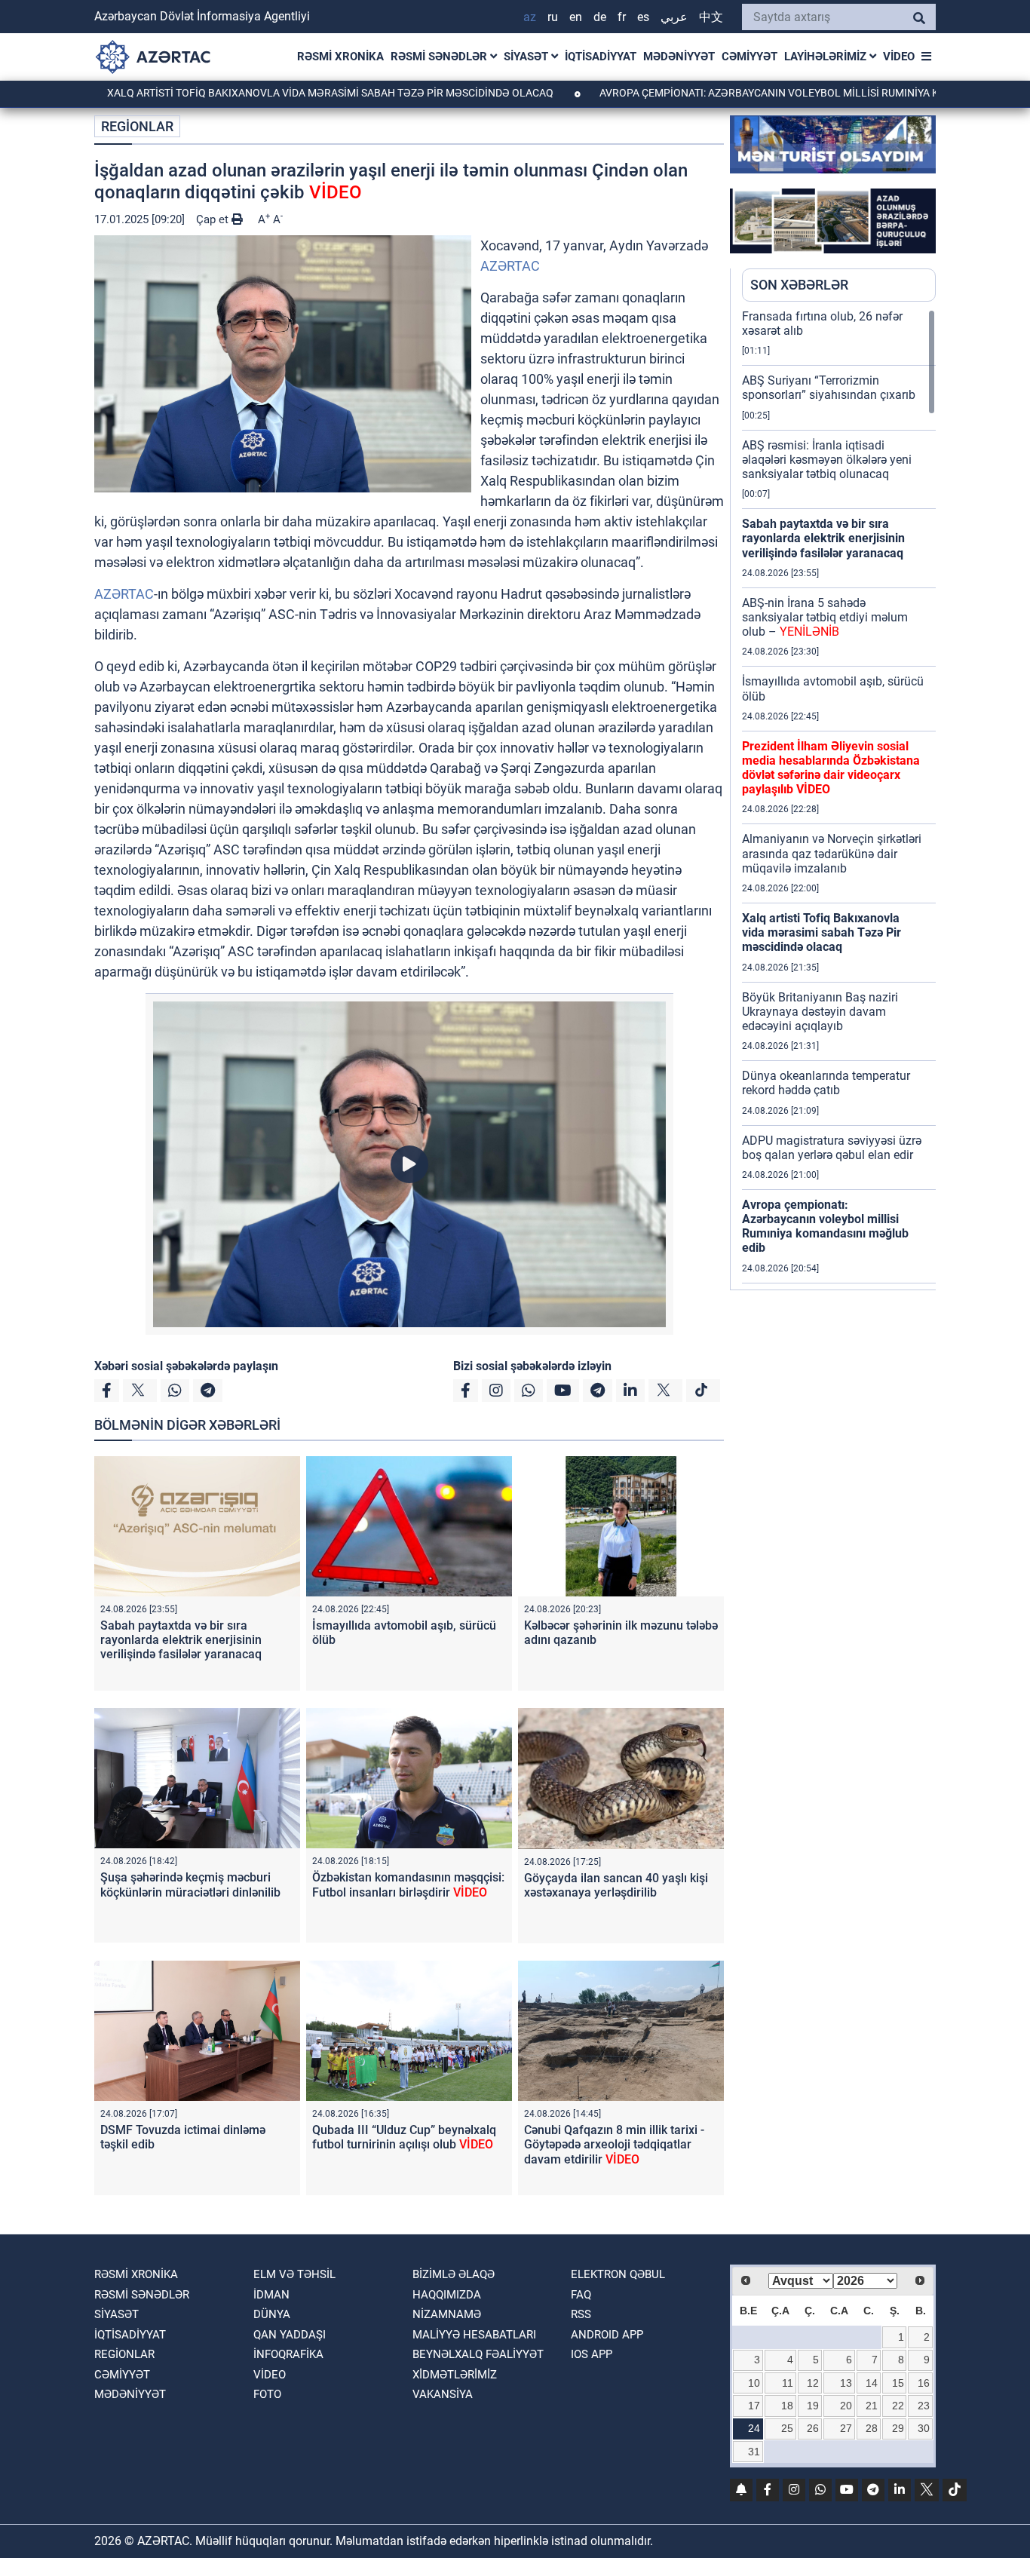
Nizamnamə (447, 2314)
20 (846, 2406)
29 (898, 2428)
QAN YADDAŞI (290, 2335)
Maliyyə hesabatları (474, 2335)
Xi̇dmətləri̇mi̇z (455, 2375)
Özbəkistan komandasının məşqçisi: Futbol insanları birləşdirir (408, 1884)
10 (754, 2383)
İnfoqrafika (288, 2354)
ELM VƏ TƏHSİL (294, 2274)
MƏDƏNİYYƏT (679, 57)
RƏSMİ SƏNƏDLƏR (440, 57)
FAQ (581, 2295)
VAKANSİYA (443, 2394)
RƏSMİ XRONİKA (340, 57)
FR (622, 17)
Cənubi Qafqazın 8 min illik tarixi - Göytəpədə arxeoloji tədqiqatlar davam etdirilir (614, 2144)
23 (924, 2406)
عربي (674, 17)
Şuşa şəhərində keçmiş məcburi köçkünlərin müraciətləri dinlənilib (190, 1884)
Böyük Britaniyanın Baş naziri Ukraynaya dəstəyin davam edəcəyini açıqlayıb (820, 1012)
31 (754, 2452)
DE (600, 17)
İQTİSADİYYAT (601, 57)
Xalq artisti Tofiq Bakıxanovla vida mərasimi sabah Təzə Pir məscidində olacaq (249, 93)
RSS (581, 2314)
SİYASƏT (527, 57)
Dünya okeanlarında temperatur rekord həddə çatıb (826, 1083)
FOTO (267, 2394)
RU (553, 17)
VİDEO (899, 57)
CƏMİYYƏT (750, 57)
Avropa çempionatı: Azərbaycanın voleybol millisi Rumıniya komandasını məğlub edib (825, 1227)
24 (754, 2428)
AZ (530, 17)
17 (754, 2406)
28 (872, 2428)
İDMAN (271, 2295)
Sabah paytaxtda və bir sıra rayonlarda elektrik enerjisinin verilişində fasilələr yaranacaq (181, 1640)
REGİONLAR (137, 126)
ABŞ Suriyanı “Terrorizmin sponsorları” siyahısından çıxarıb (829, 388)
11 (788, 2383)
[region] (839, 799)
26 (813, 2428)
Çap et (214, 219)
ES (643, 17)
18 (787, 2406)
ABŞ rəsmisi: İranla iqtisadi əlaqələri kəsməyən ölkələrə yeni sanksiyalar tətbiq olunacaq (827, 460)
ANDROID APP (607, 2335)
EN (576, 17)
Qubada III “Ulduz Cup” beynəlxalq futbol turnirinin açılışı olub (404, 2137)
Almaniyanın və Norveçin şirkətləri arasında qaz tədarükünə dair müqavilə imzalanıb (832, 853)
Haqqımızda (447, 2295)
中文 (711, 17)
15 (898, 2383)
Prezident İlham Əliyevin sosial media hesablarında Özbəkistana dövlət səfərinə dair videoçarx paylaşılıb (831, 768)
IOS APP (592, 2354)
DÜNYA (272, 2314)
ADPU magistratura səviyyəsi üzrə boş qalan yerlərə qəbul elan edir (832, 1148)
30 (924, 2428)
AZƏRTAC (510, 266)
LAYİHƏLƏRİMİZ (827, 57)
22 (898, 2406)
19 (813, 2406)
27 (846, 2428)
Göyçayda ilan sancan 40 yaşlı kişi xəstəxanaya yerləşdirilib (616, 1885)
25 (787, 2428)
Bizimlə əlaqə (454, 2274)
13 (846, 2383)
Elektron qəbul (618, 2274)
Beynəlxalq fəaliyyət (478, 2354)
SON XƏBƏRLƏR (799, 285)
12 (813, 2383)
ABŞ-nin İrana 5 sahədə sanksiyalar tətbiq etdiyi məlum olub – (825, 617)
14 (872, 2383)
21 (872, 2406)
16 (924, 2383)
